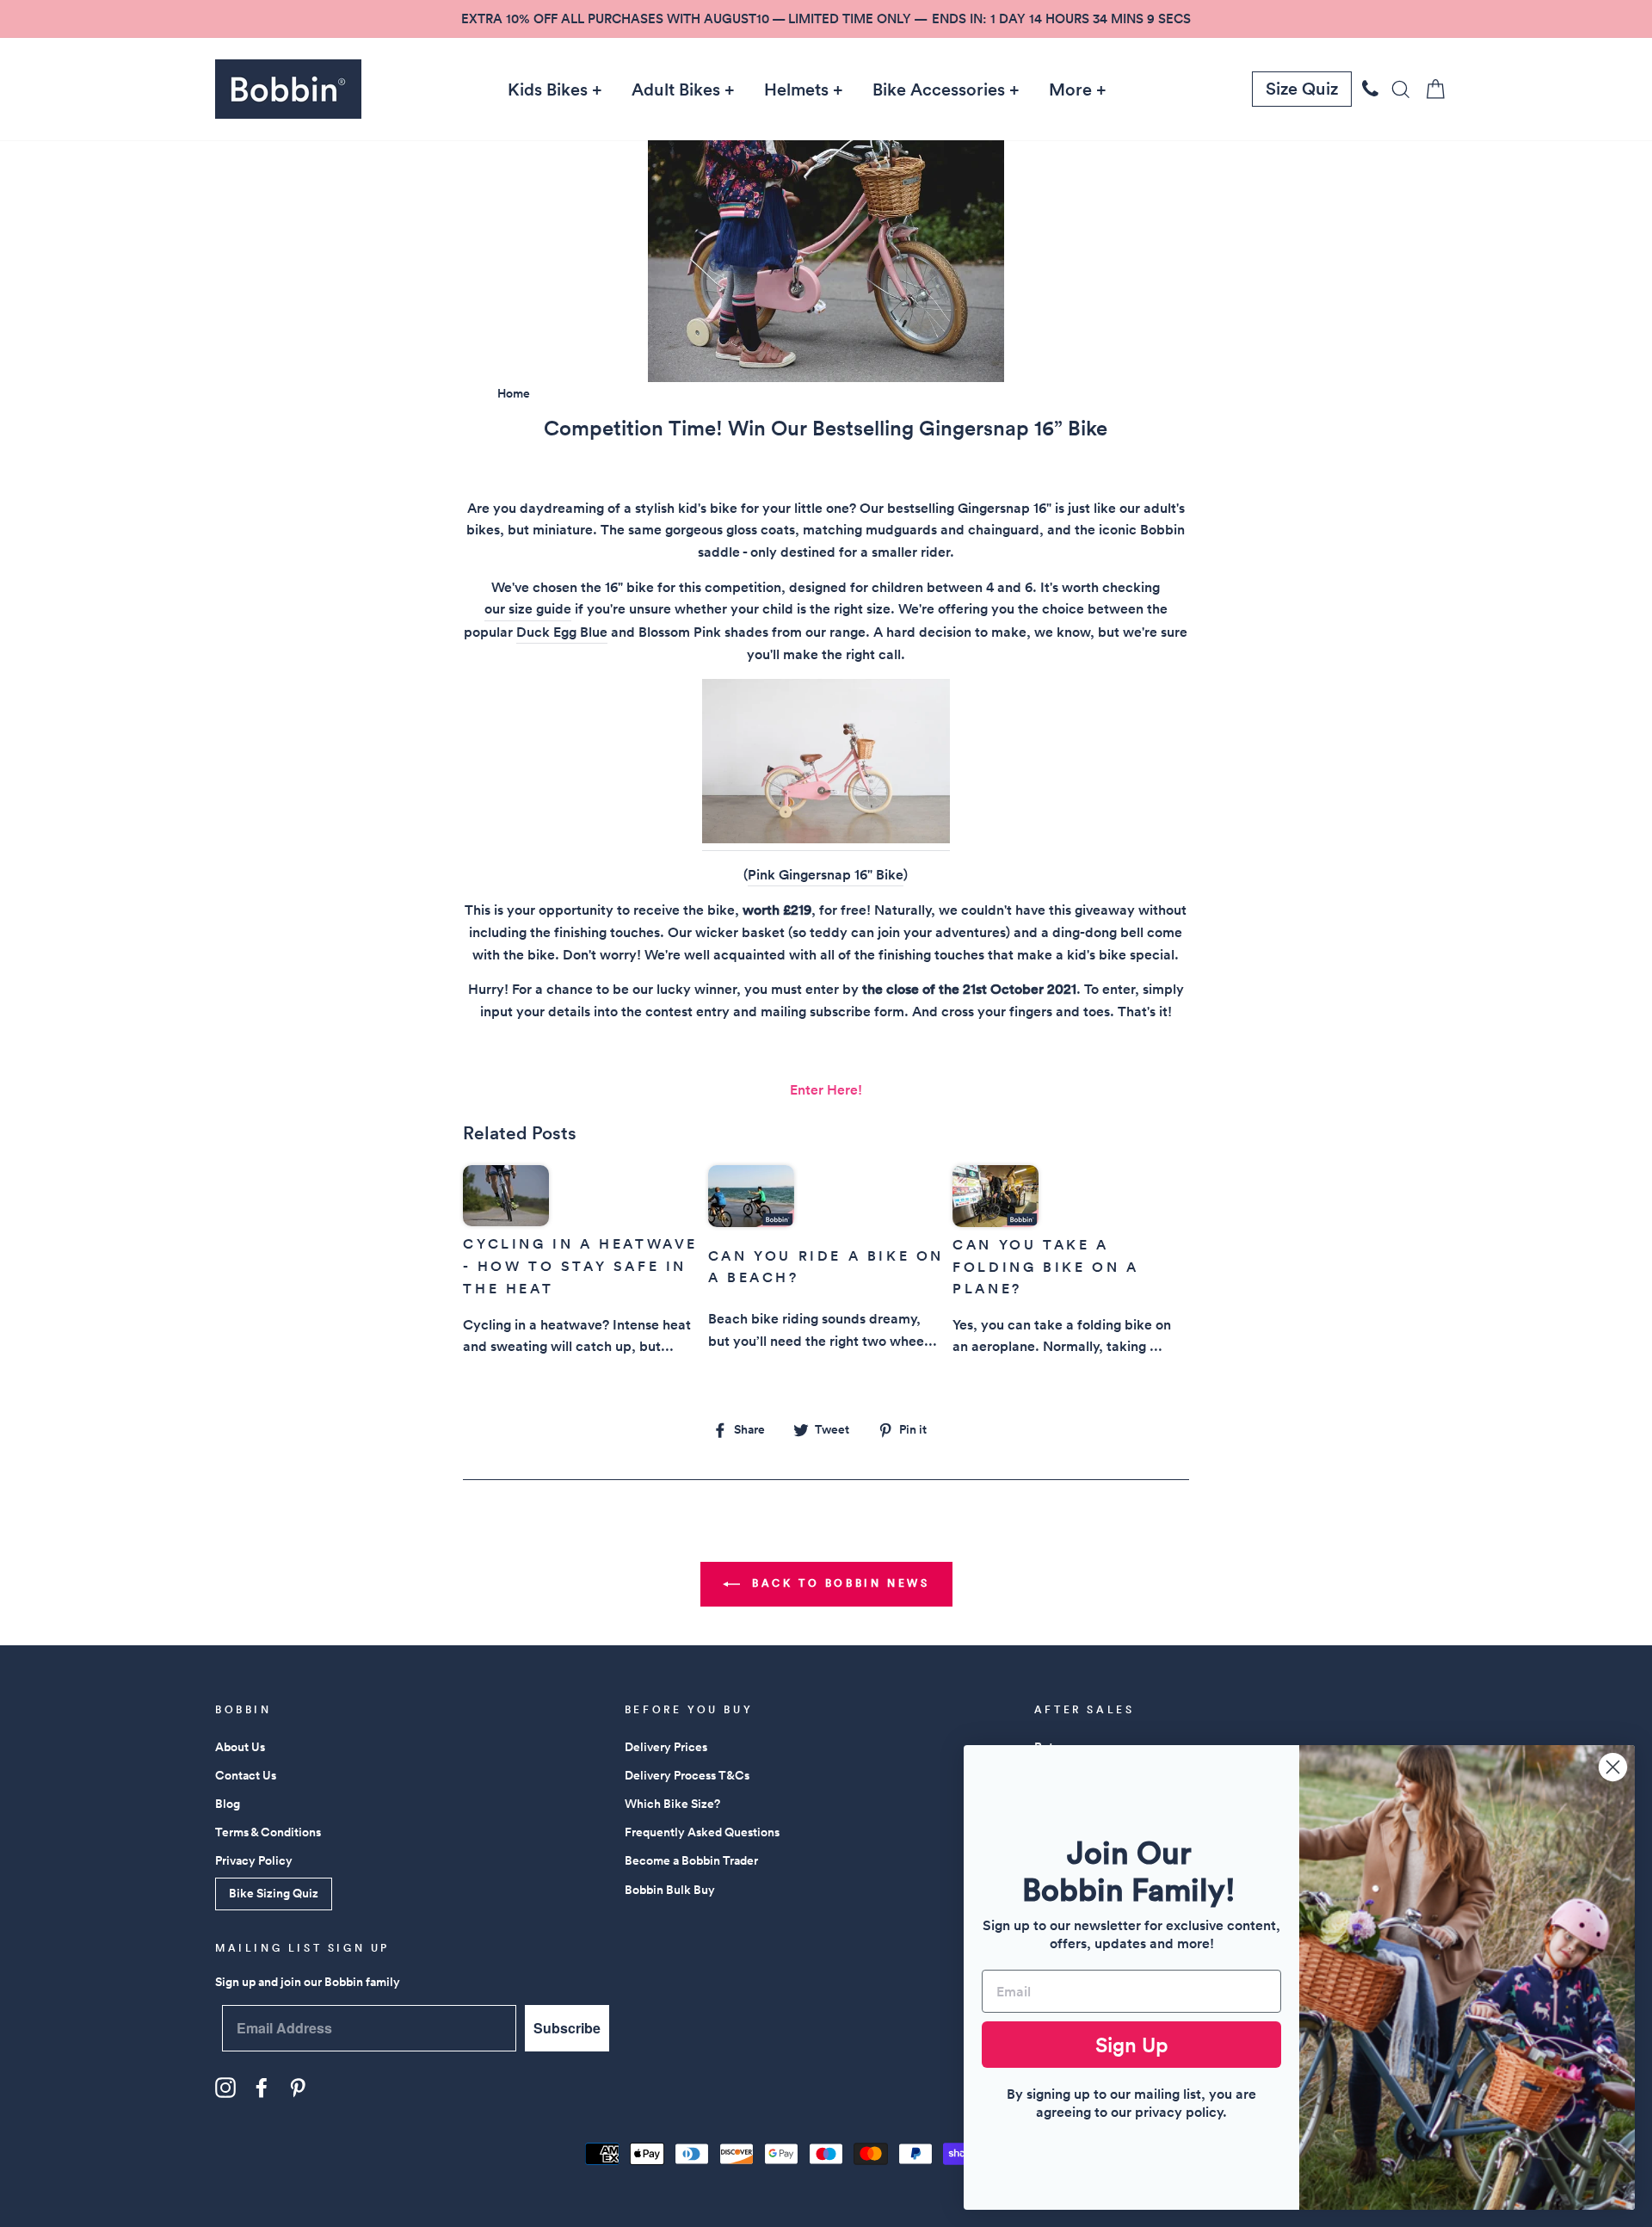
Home (514, 393)
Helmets (796, 89)
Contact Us (246, 1775)
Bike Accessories (939, 89)
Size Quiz (1302, 89)
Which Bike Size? (672, 1804)
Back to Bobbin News (838, 1583)
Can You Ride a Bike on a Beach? (826, 1267)
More (1070, 89)
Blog (228, 1804)
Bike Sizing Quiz (274, 1893)
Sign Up (1132, 2045)
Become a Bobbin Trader (691, 1860)
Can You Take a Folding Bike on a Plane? (1045, 1267)
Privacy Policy (254, 1860)
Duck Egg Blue (562, 632)
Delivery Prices (666, 1747)
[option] (826, 19)
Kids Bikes (548, 89)
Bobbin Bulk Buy (670, 1890)
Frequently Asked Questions (702, 1832)
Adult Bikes (676, 89)
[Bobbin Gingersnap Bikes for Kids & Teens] (826, 765)
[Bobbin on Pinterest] (298, 2088)
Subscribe (567, 2028)
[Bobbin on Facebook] (262, 2088)
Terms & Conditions (268, 1832)
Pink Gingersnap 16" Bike (826, 875)
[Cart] (1430, 89)
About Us (240, 1747)
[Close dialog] (1613, 1767)
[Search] (1396, 89)
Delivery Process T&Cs (687, 1775)
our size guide (528, 609)
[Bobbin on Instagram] (225, 2088)
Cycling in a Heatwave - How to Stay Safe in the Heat (580, 1266)
